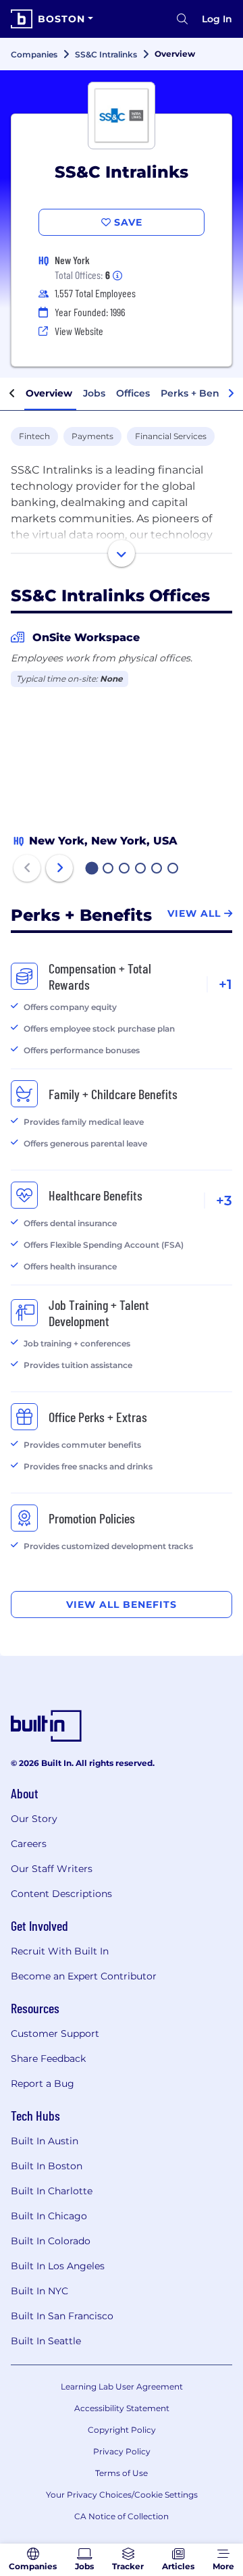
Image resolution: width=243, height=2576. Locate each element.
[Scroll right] (231, 394)
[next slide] (59, 868)
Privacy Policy (122, 2451)
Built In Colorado (51, 2241)
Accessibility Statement (122, 2408)
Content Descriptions (61, 1894)
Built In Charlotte (52, 2191)
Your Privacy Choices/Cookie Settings (122, 2495)
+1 (225, 984)
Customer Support (55, 2034)
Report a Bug (43, 2083)
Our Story (34, 1819)
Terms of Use (122, 2473)
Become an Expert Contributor (84, 1976)
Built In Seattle (46, 2341)
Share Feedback (48, 2059)
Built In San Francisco (62, 2316)
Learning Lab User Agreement (122, 2386)
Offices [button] (133, 393)
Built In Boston (47, 2166)
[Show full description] (122, 553)
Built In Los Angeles (58, 2266)
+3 (224, 1201)
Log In (217, 19)
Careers (29, 1844)
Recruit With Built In (60, 1951)
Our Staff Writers (52, 1869)
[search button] (182, 19)
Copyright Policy (122, 2430)
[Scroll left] (12, 394)
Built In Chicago (49, 2216)
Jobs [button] (94, 393)
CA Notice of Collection (122, 2516)
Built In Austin (45, 2141)
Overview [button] (49, 393)
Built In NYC (39, 2291)
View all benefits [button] (122, 1605)
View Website (79, 331)
